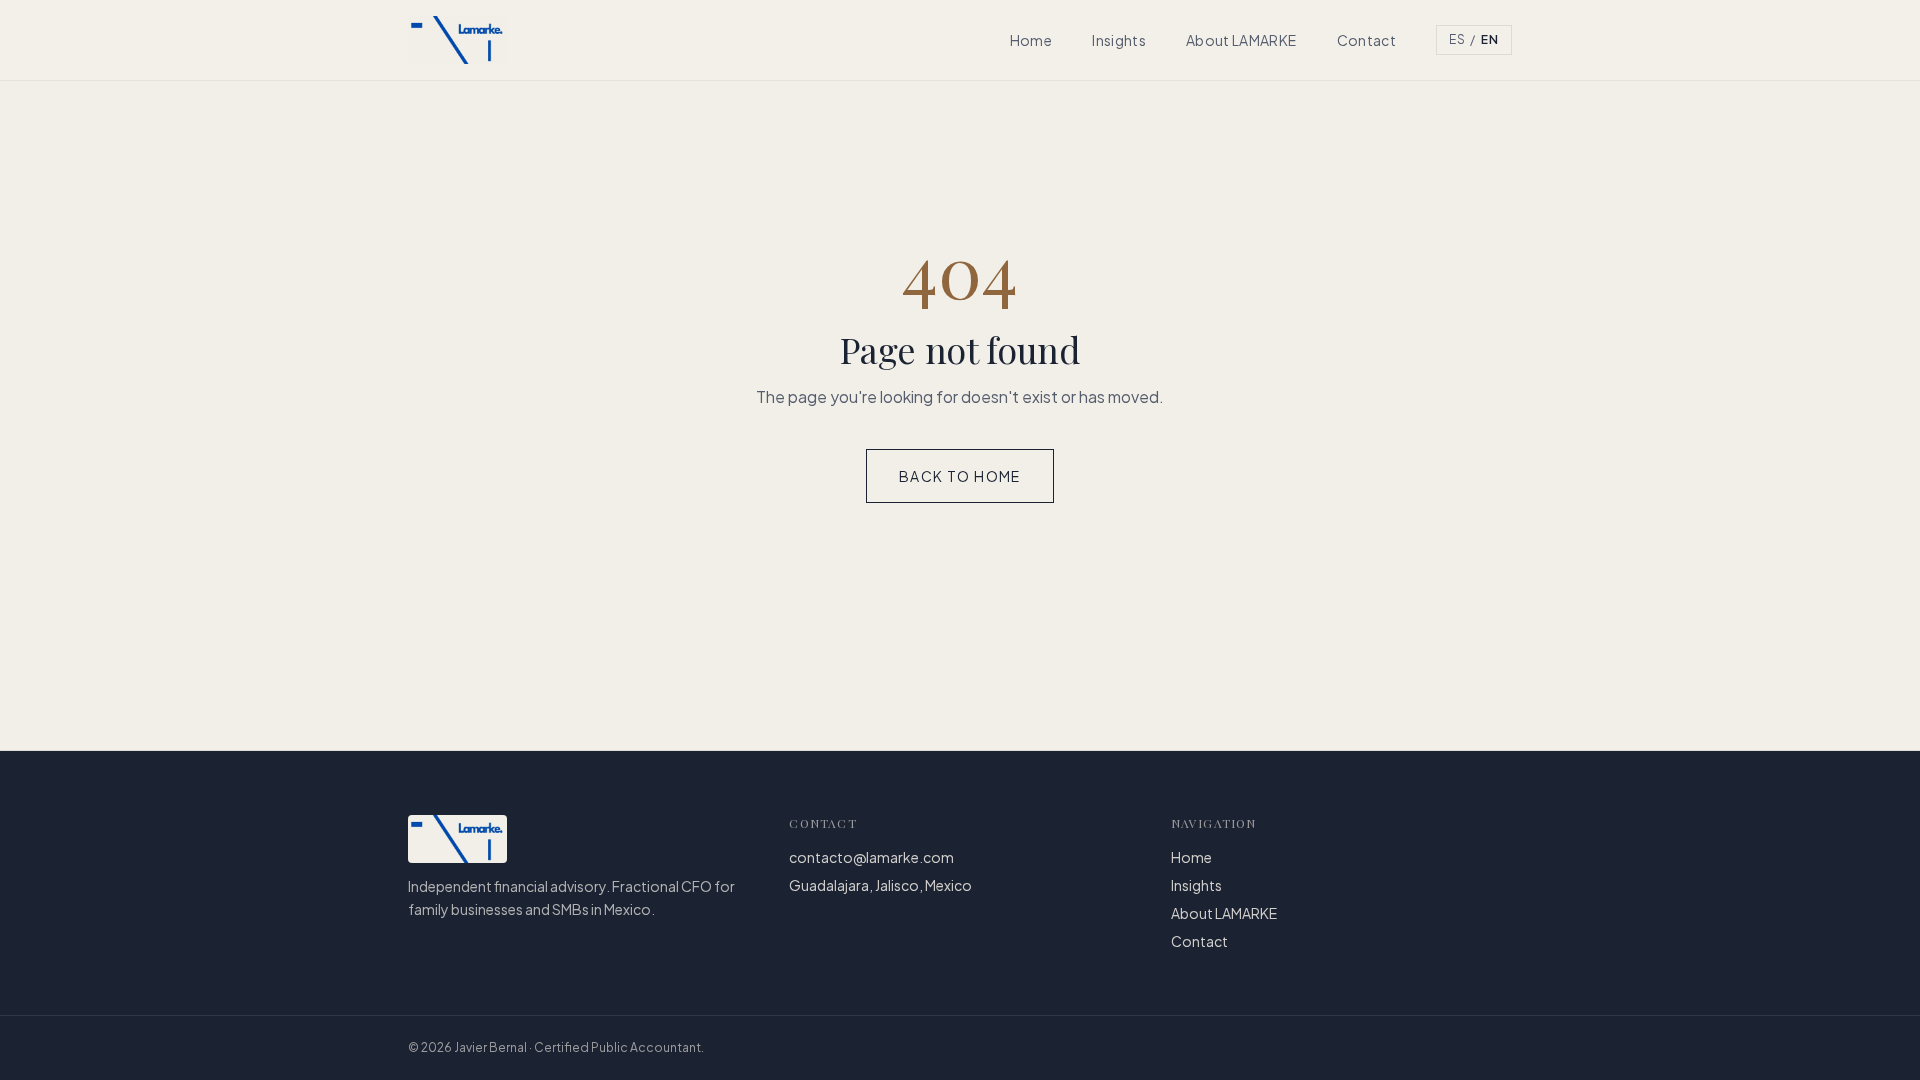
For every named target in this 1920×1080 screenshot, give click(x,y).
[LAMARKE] (457, 40)
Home (1031, 40)
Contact (1366, 40)
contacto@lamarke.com (871, 857)
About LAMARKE (1241, 40)
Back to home (960, 476)
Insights (1119, 40)
